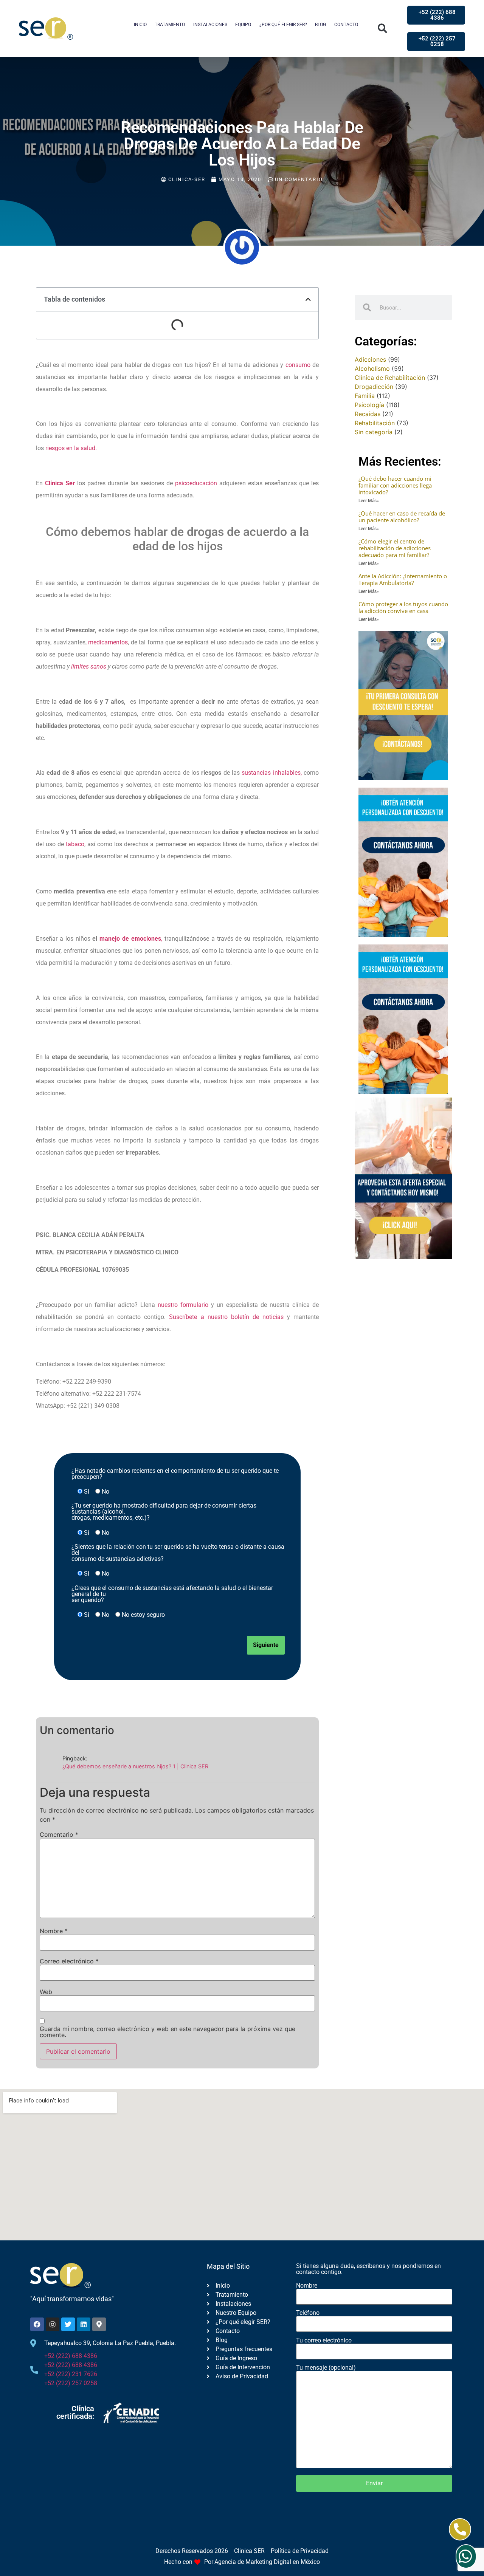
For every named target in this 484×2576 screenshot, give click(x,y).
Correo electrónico (69, 1961)
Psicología (369, 405)
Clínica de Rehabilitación (390, 378)
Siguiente (266, 1645)
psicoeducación (196, 483)
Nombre (54, 1931)
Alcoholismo (372, 368)
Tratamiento (170, 25)
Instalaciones (210, 25)
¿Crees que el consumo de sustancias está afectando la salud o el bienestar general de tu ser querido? (172, 1594)
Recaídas (368, 414)
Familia (365, 396)
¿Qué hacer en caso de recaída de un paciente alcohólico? (402, 517)
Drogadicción (374, 387)
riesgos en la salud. (71, 448)
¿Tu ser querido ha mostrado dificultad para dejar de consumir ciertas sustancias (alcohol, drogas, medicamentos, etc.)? (164, 1512)
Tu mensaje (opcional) (326, 2368)
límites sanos (89, 666)
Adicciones (370, 359)
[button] (382, 29)
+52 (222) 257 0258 (71, 2383)
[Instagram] (53, 2324)
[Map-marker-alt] (99, 2324)
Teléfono (308, 2313)
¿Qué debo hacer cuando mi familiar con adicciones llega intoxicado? (395, 485)
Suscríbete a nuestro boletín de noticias (226, 1317)
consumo (298, 365)
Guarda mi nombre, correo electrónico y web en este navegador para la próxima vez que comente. (168, 2032)
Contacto (346, 25)
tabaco (75, 844)
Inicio (140, 25)
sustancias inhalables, (271, 773)
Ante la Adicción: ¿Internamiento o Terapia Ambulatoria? (403, 579)
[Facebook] (37, 2324)
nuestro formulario (183, 1305)
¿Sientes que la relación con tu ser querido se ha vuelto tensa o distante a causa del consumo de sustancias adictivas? (178, 1553)
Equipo (243, 25)
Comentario (59, 1834)
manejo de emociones (130, 939)
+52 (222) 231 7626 (71, 2374)
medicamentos (108, 642)
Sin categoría (374, 432)
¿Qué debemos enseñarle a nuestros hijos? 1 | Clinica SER (135, 1766)
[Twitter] (68, 2324)
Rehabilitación (375, 423)
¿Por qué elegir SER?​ (283, 25)
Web (46, 1992)
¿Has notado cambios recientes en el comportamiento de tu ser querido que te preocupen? (175, 1474)
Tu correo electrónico (324, 2341)
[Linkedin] (84, 2324)
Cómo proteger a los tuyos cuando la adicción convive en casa (403, 607)
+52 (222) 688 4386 (71, 2356)
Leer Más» (369, 501)
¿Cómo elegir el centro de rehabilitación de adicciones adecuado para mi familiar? (395, 548)
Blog (320, 25)
